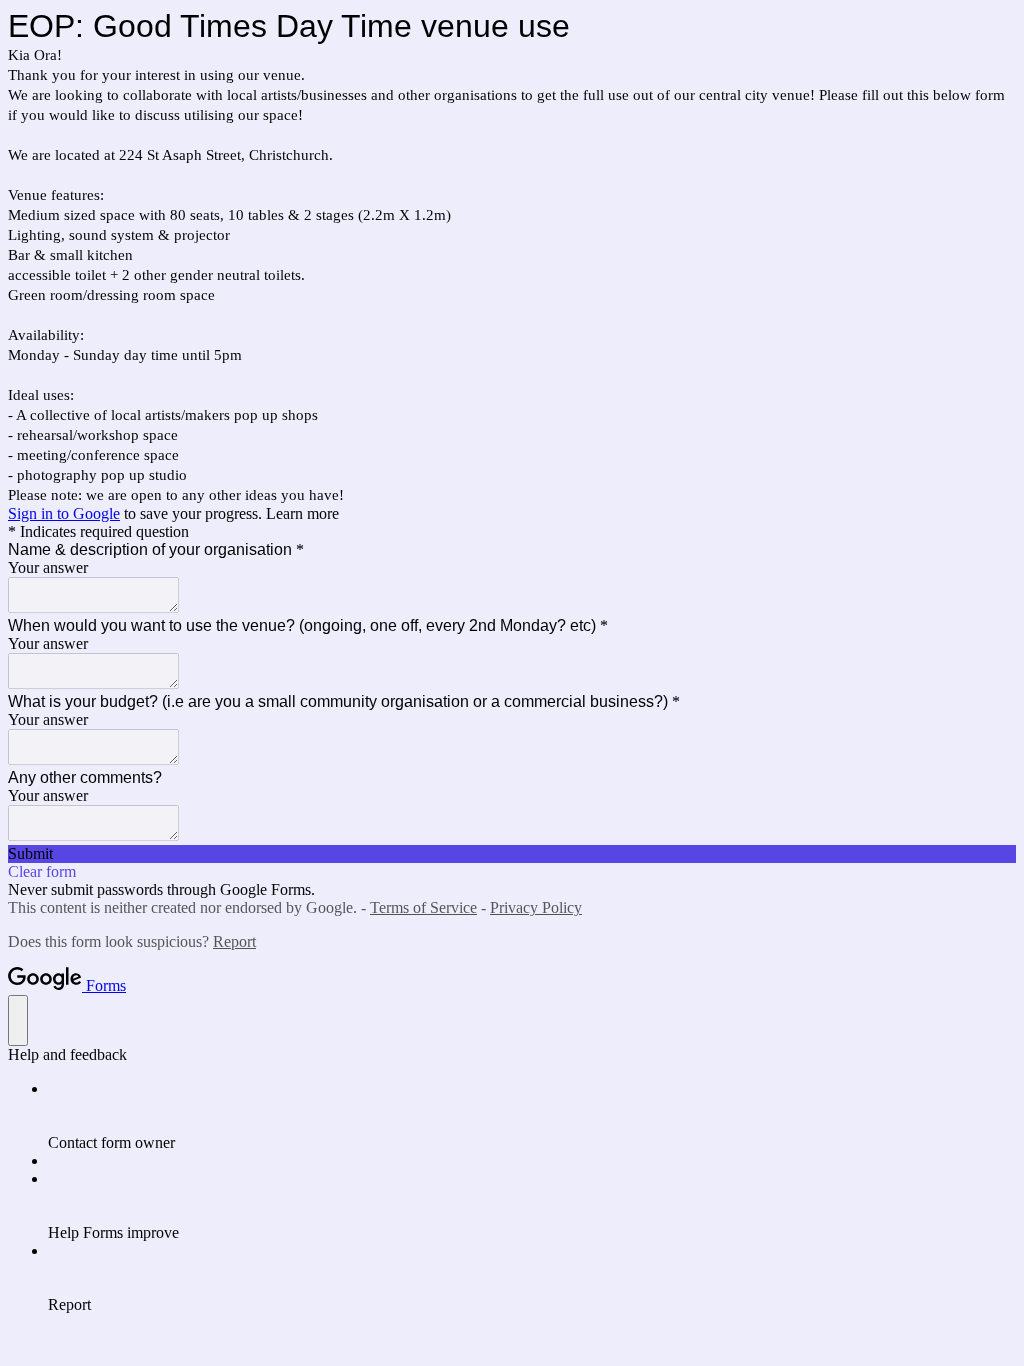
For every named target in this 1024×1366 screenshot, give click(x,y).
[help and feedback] (18, 1020)
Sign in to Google (64, 513)
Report (234, 941)
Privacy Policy (536, 907)
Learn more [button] (302, 513)
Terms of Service (423, 907)
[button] (512, 854)
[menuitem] (532, 1116)
